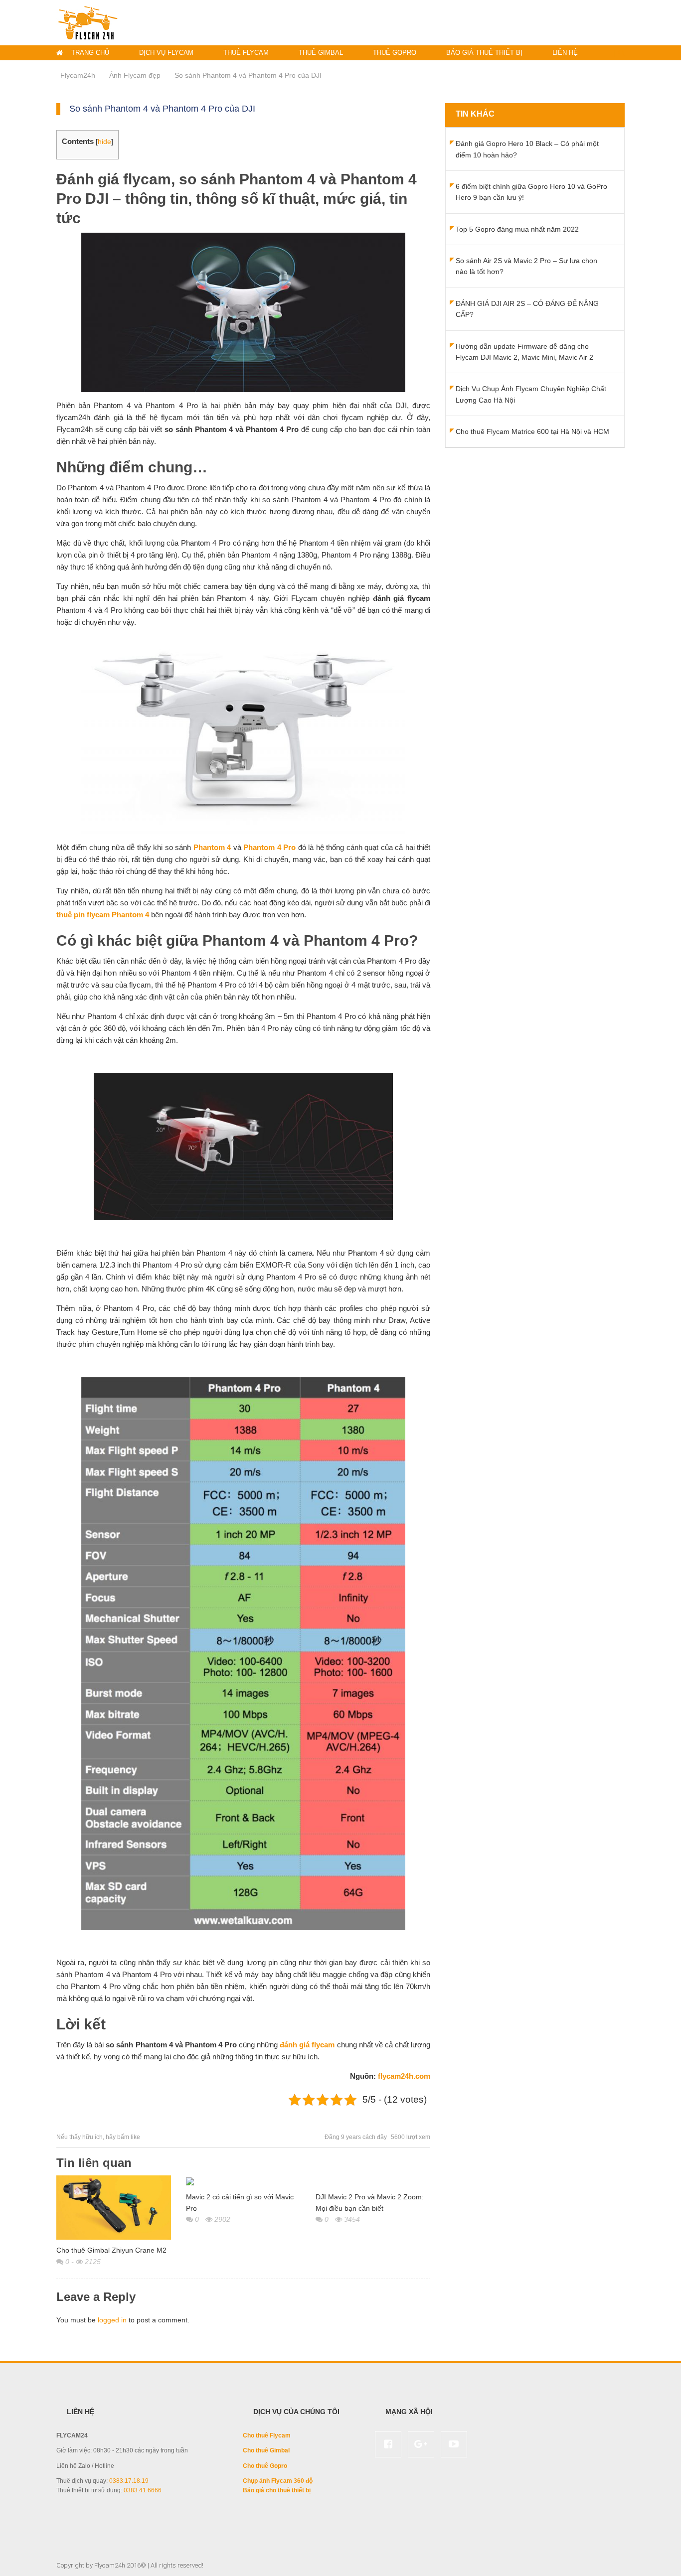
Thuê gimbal (321, 53)
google (421, 2444)
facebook (388, 2444)
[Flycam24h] (88, 22)
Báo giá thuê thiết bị (484, 53)
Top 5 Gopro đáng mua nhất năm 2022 (517, 229)
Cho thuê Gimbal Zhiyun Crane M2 (111, 2250)
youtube (454, 2444)
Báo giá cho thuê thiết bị (277, 2490)
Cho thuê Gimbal (266, 2450)
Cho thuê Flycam (267, 2435)
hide (104, 142)
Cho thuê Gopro (265, 2466)
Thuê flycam (246, 53)
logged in (112, 2320)
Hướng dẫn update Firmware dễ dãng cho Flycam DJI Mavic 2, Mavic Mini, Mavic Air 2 (524, 352)
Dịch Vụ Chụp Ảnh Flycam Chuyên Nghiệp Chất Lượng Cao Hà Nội (531, 394)
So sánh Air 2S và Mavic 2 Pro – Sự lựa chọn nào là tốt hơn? (526, 266)
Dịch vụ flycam (166, 53)
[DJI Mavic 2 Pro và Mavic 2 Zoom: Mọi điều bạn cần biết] (373, 2181)
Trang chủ (90, 53)
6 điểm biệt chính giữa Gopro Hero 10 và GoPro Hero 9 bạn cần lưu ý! (531, 192)
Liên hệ (565, 53)
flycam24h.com (404, 2076)
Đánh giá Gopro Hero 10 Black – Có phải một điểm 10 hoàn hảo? (527, 149)
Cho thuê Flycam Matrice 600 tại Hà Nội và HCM (532, 431)
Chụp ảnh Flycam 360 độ (278, 2481)
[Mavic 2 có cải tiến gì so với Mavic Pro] (243, 2181)
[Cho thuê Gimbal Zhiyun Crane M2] (114, 2208)
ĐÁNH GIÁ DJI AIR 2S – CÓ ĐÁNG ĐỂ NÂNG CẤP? (527, 309)
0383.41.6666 (143, 2490)
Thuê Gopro (395, 53)
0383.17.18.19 (129, 2481)
